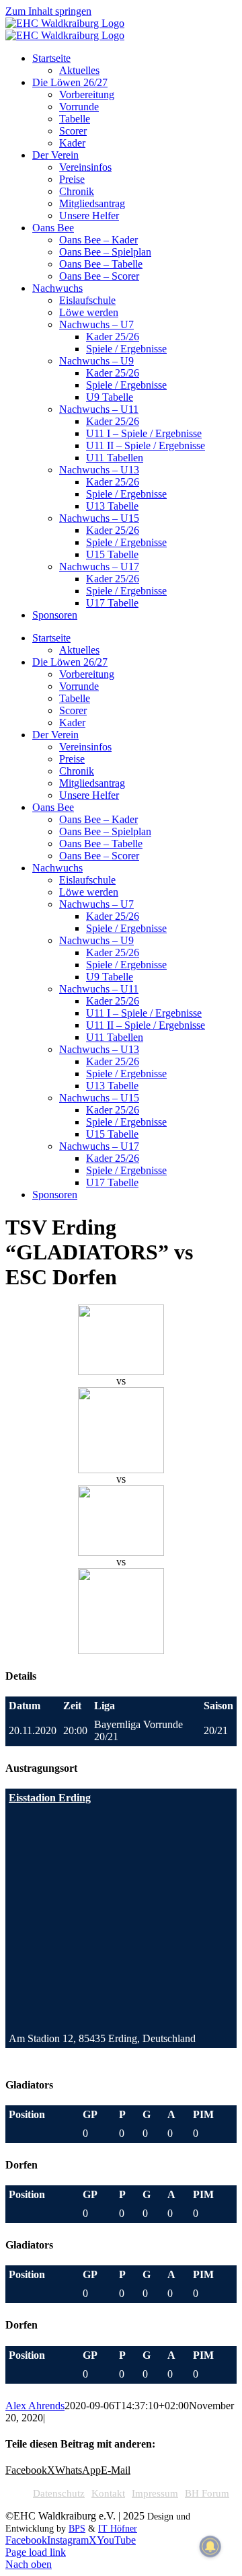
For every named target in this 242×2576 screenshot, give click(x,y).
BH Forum (207, 2493)
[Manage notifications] (210, 2546)
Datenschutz (59, 2493)
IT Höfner (118, 2529)
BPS (77, 2529)
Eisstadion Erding (50, 1798)
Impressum (155, 2493)
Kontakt (108, 2493)
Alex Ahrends (35, 2406)
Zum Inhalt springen (48, 11)
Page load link (36, 2552)
